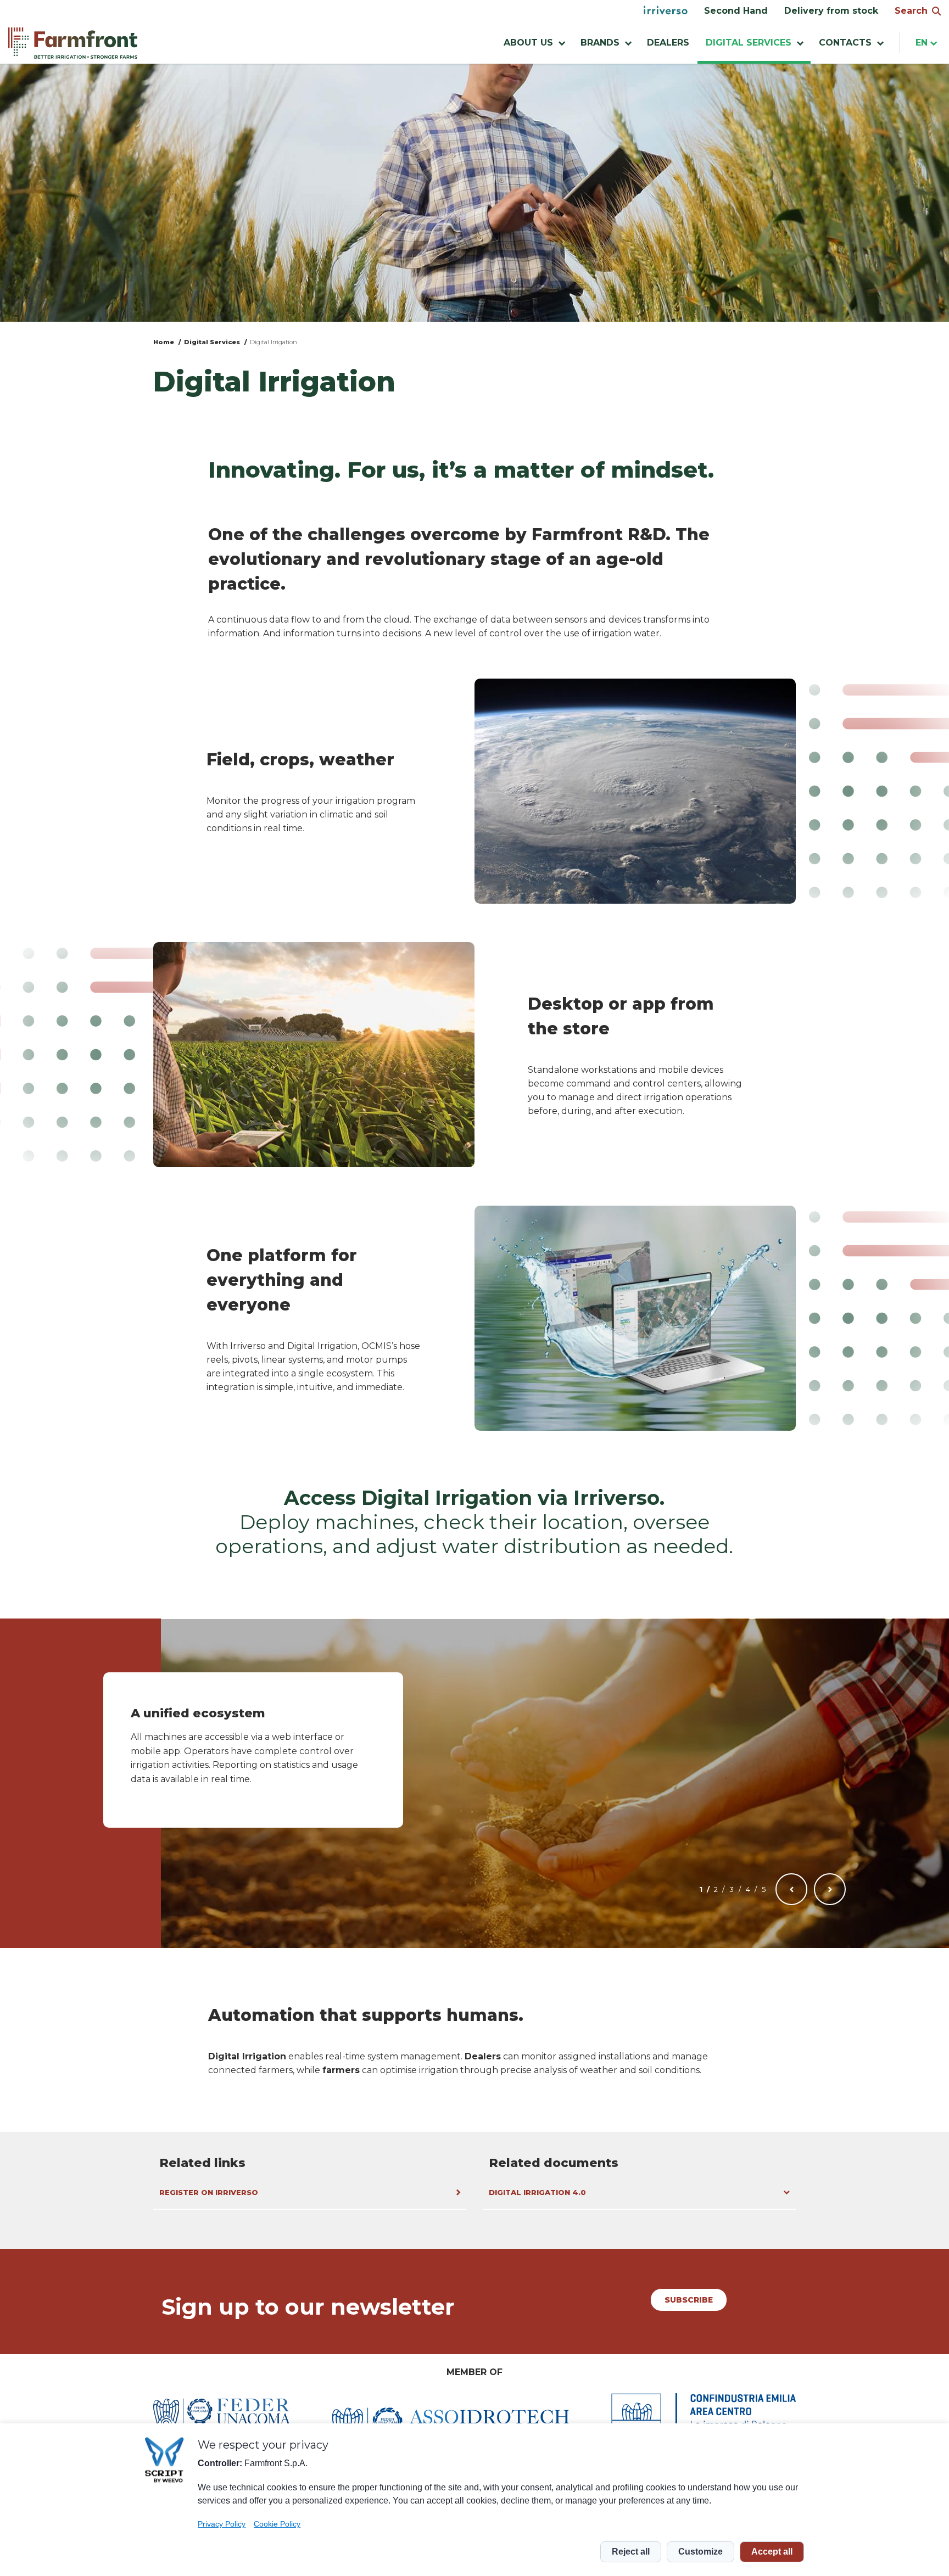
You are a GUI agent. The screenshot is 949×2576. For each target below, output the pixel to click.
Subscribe (689, 2300)
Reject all (631, 2552)
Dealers (668, 43)
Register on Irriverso (209, 2192)
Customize (700, 2552)
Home (164, 342)
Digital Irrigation (273, 342)
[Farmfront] (73, 43)
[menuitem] (666, 11)
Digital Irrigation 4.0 (537, 2192)
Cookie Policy (277, 2524)
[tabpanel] (253, 1750)
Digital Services (212, 342)
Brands (600, 43)
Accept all (772, 2552)
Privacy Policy (222, 2524)
